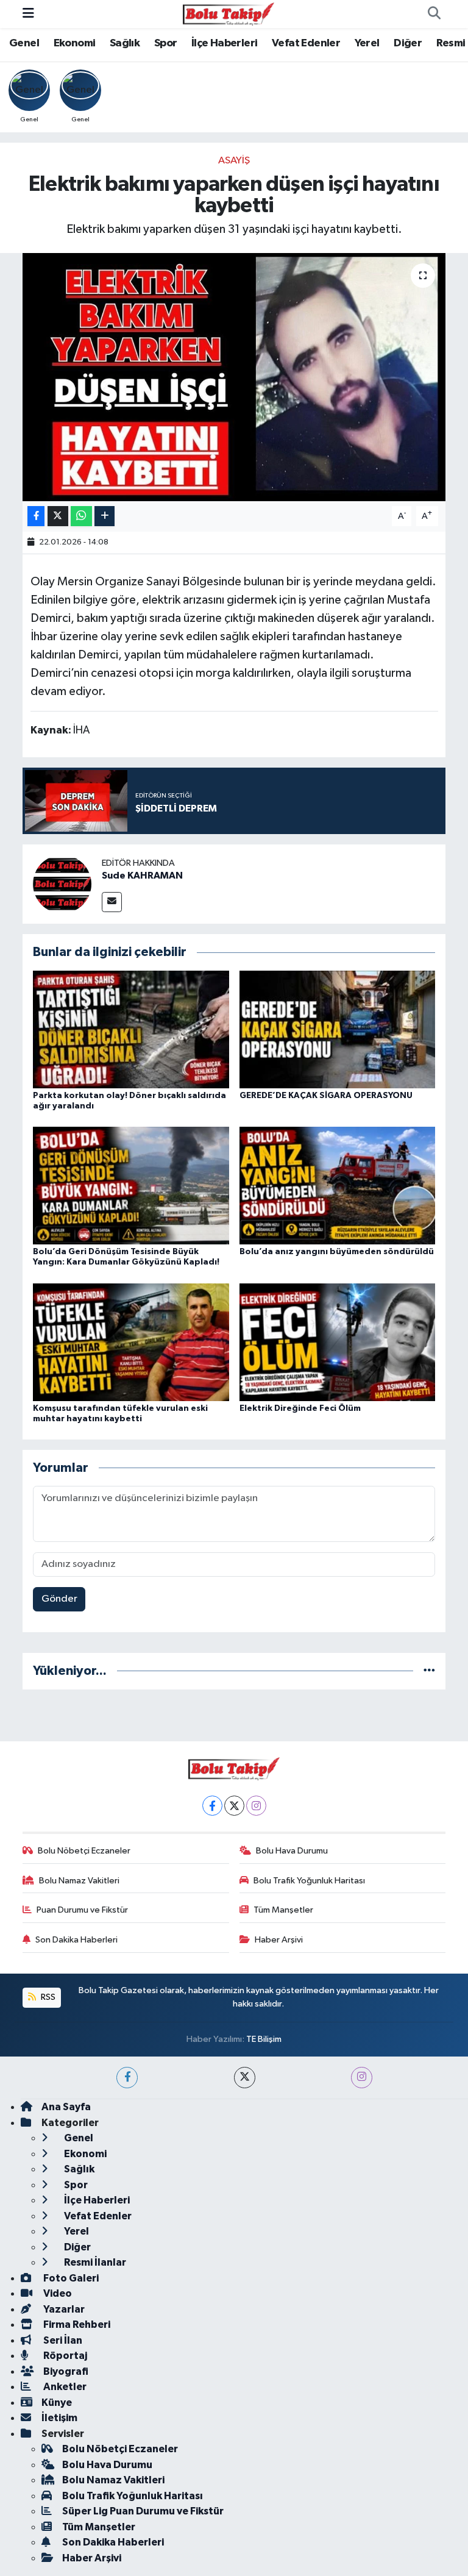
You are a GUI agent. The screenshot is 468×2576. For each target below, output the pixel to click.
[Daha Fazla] (105, 516)
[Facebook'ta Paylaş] (36, 516)
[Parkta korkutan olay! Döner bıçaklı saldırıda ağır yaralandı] (131, 1029)
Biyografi (65, 2371)
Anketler (64, 2387)
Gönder (59, 1599)
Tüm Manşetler (283, 1910)
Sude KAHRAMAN (142, 876)
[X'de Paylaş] (58, 516)
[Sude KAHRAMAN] (62, 884)
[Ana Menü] (28, 14)
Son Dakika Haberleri (76, 1940)
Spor (166, 43)
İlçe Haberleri (225, 43)
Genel (24, 43)
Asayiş (234, 161)
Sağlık (125, 43)
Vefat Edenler (306, 43)
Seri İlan (62, 2340)
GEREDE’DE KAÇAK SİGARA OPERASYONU (326, 1096)
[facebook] (127, 2078)
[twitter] (245, 2078)
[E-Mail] (112, 902)
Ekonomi (75, 43)
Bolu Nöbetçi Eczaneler (84, 1851)
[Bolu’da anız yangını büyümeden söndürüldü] (338, 1186)
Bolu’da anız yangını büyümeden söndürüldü (337, 1252)
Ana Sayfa (66, 2107)
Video (57, 2293)
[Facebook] (212, 1806)
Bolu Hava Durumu (292, 1851)
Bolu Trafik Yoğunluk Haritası (309, 1881)
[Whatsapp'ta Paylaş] (81, 516)
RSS (47, 1997)
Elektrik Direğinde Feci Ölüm (300, 1408)
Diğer (408, 43)
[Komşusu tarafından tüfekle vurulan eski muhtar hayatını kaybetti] (131, 1342)
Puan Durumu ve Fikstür (82, 1910)
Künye (57, 2403)
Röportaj (64, 2356)
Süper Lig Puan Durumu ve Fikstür (143, 2511)
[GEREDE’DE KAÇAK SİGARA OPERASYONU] (338, 1029)
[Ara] (434, 14)
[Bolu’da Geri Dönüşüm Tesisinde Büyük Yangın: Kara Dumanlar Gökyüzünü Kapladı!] (131, 1186)
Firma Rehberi (76, 2324)
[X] (234, 1806)
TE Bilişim (264, 2039)
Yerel (367, 43)
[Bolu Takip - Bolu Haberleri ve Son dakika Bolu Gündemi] (229, 14)
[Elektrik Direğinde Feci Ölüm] (338, 1342)
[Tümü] (429, 1671)
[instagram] (362, 2078)
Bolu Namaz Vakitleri (79, 1881)
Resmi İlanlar (94, 2262)
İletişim (59, 2418)
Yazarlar (63, 2309)
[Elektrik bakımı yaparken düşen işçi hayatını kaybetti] (234, 377)
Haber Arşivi (279, 1940)
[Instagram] (256, 1806)
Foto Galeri (70, 2278)
